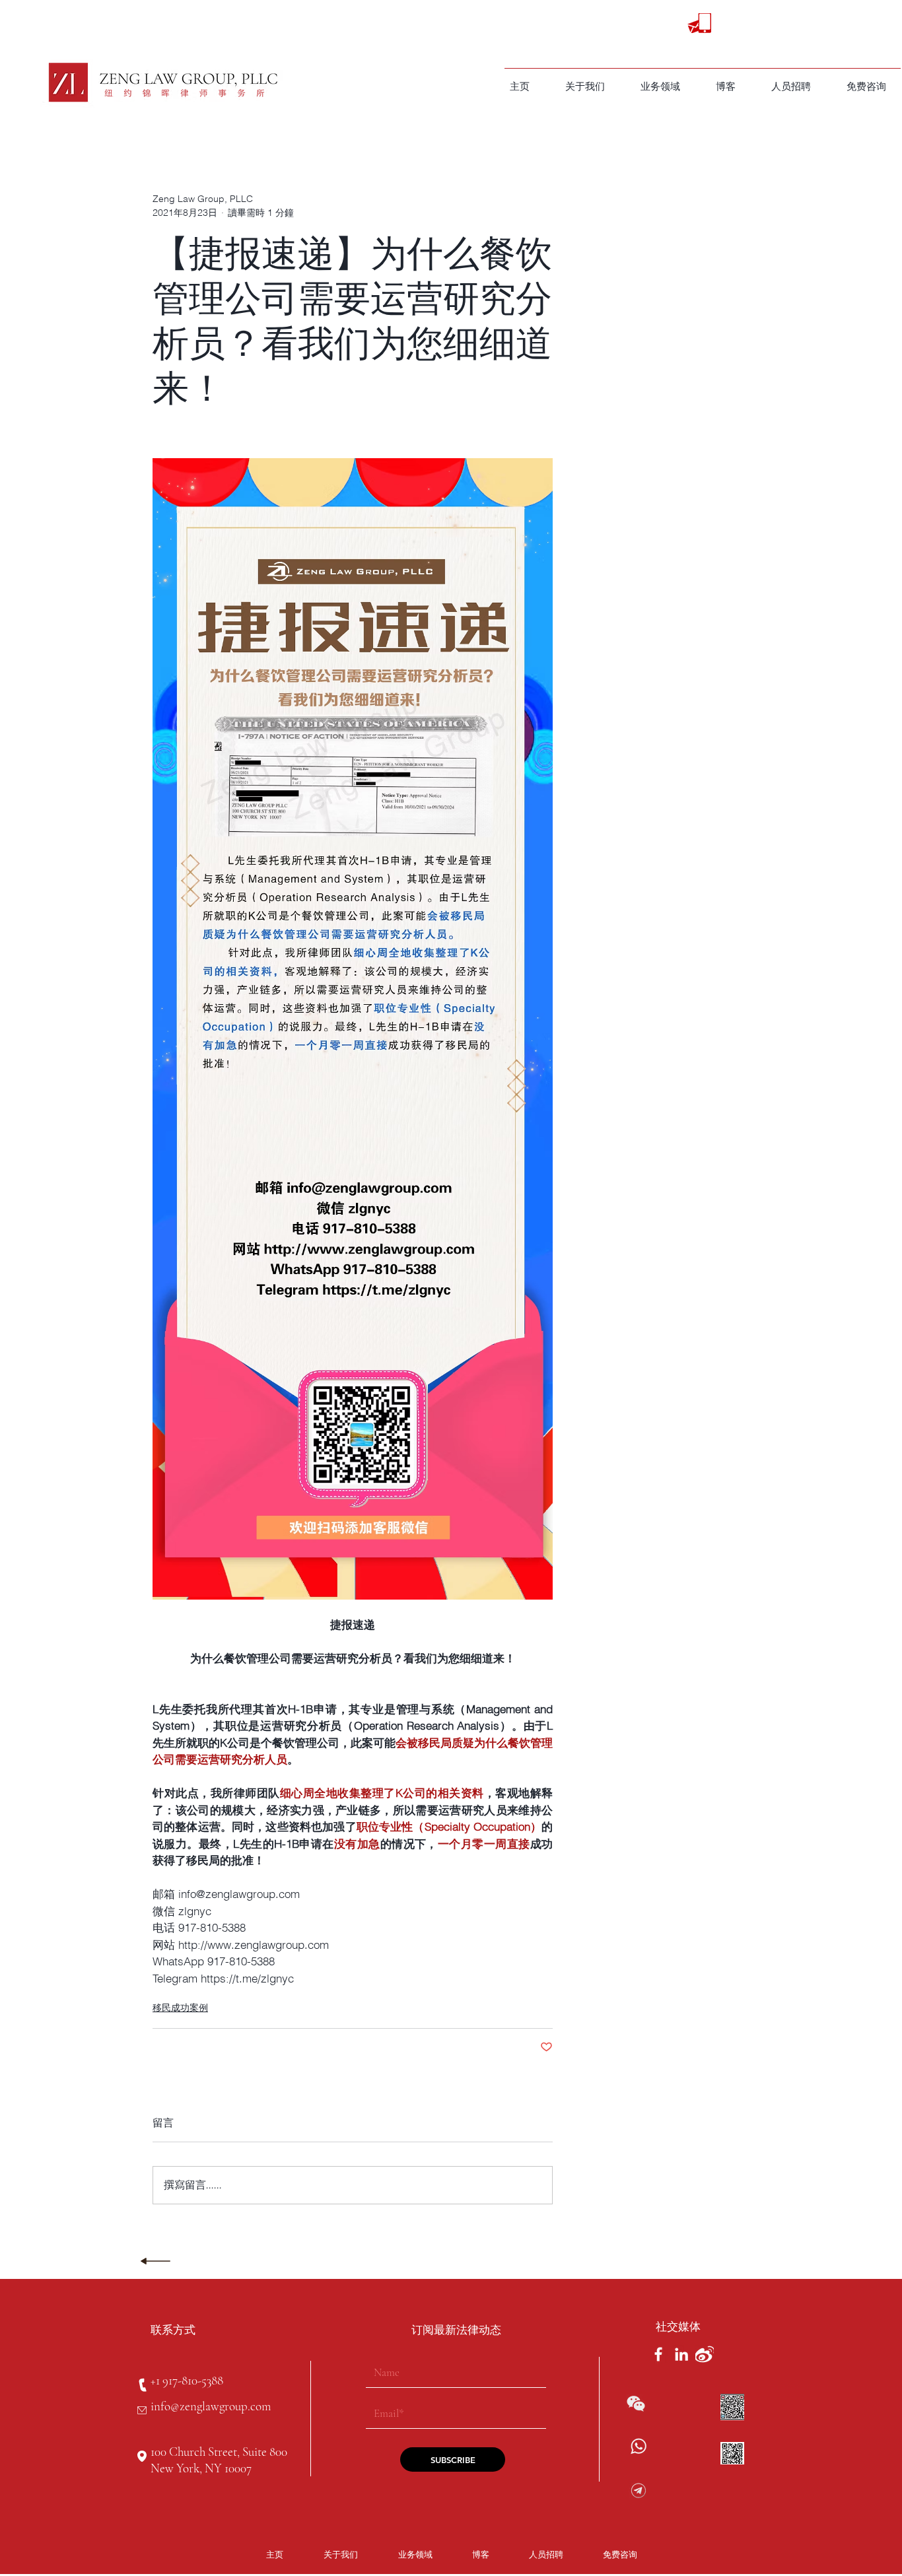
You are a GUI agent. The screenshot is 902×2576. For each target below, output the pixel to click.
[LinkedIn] (681, 2354)
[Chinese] (760, 24)
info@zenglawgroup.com (211, 2406)
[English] (734, 24)
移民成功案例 (180, 2008)
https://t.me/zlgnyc (693, 2505)
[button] (660, 86)
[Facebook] (658, 2354)
